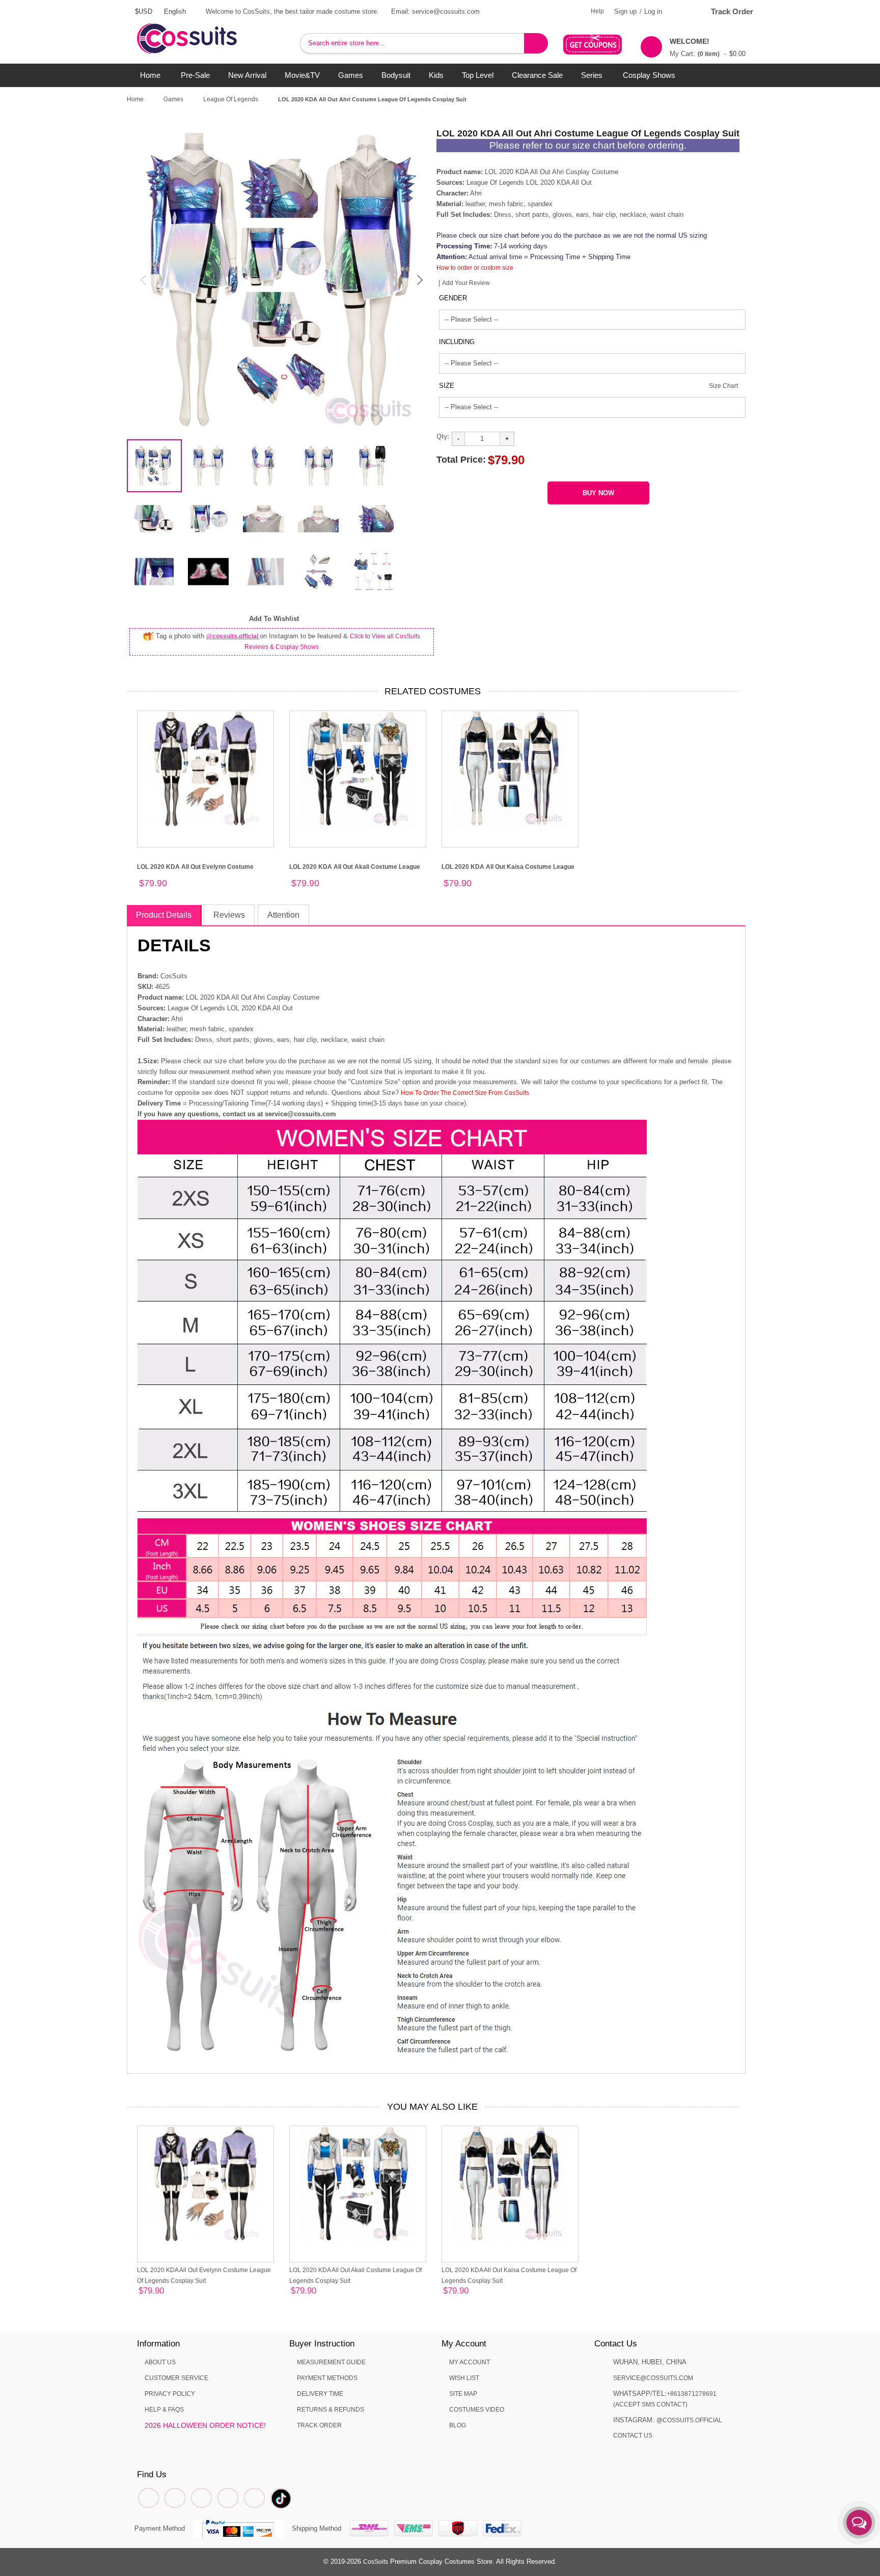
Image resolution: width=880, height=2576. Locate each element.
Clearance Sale (537, 75)
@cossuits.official (233, 636)
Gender (453, 298)
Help (597, 11)
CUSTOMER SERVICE (176, 2378)
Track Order (732, 11)
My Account (470, 2362)
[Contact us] (859, 2523)
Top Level (478, 75)
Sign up (625, 11)
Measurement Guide (331, 2362)
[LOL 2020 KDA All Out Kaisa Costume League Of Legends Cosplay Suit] (510, 779)
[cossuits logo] (203, 28)
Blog (458, 2425)
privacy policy (170, 2394)
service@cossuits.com (653, 2378)
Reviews (229, 915)
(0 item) (709, 54)
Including (457, 342)
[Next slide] (419, 280)
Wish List (464, 2378)
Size (447, 386)
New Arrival (247, 75)
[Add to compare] (142, 2292)
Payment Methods (327, 2378)
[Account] (682, 11)
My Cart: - (708, 47)
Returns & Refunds (331, 2410)
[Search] (536, 43)
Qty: (443, 436)
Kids (436, 75)
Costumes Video (477, 2410)
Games (351, 75)
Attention (283, 915)
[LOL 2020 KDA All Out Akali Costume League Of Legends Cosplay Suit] (358, 779)
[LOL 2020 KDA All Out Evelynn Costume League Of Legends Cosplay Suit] (205, 779)
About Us (160, 2362)
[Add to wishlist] (154, 2292)
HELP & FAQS (164, 2410)
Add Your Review (466, 283)
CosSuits (376, 2562)
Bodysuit (396, 75)
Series (592, 75)
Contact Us (633, 2436)
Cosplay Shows (649, 75)
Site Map (463, 2394)
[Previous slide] (144, 280)
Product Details (164, 915)
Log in (653, 11)
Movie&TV (302, 75)
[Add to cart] (167, 2293)
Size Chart (723, 386)
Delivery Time (320, 2394)
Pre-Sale (195, 75)
